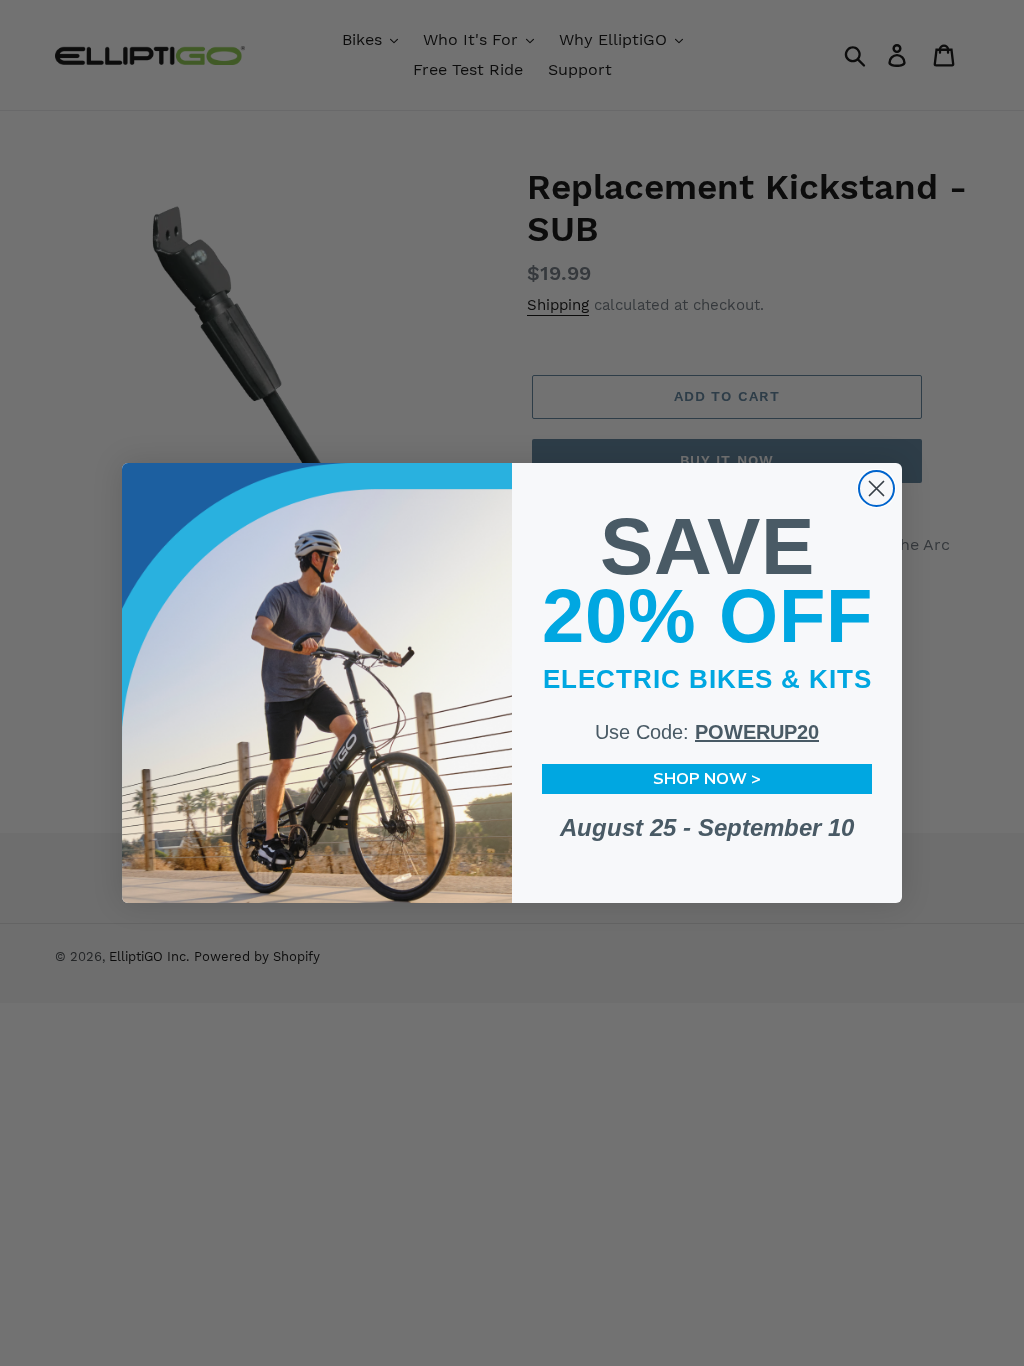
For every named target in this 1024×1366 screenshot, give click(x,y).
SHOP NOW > (707, 779)
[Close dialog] (876, 488)
